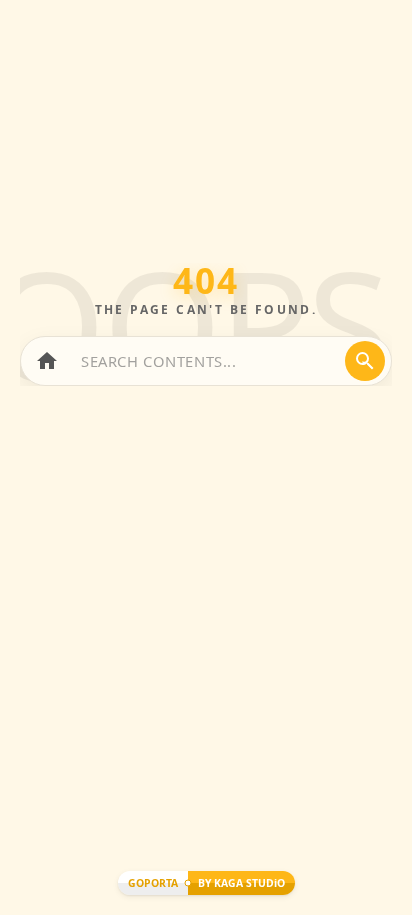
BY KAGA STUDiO (241, 883)
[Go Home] (47, 361)
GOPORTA (153, 883)
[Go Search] (365, 361)
